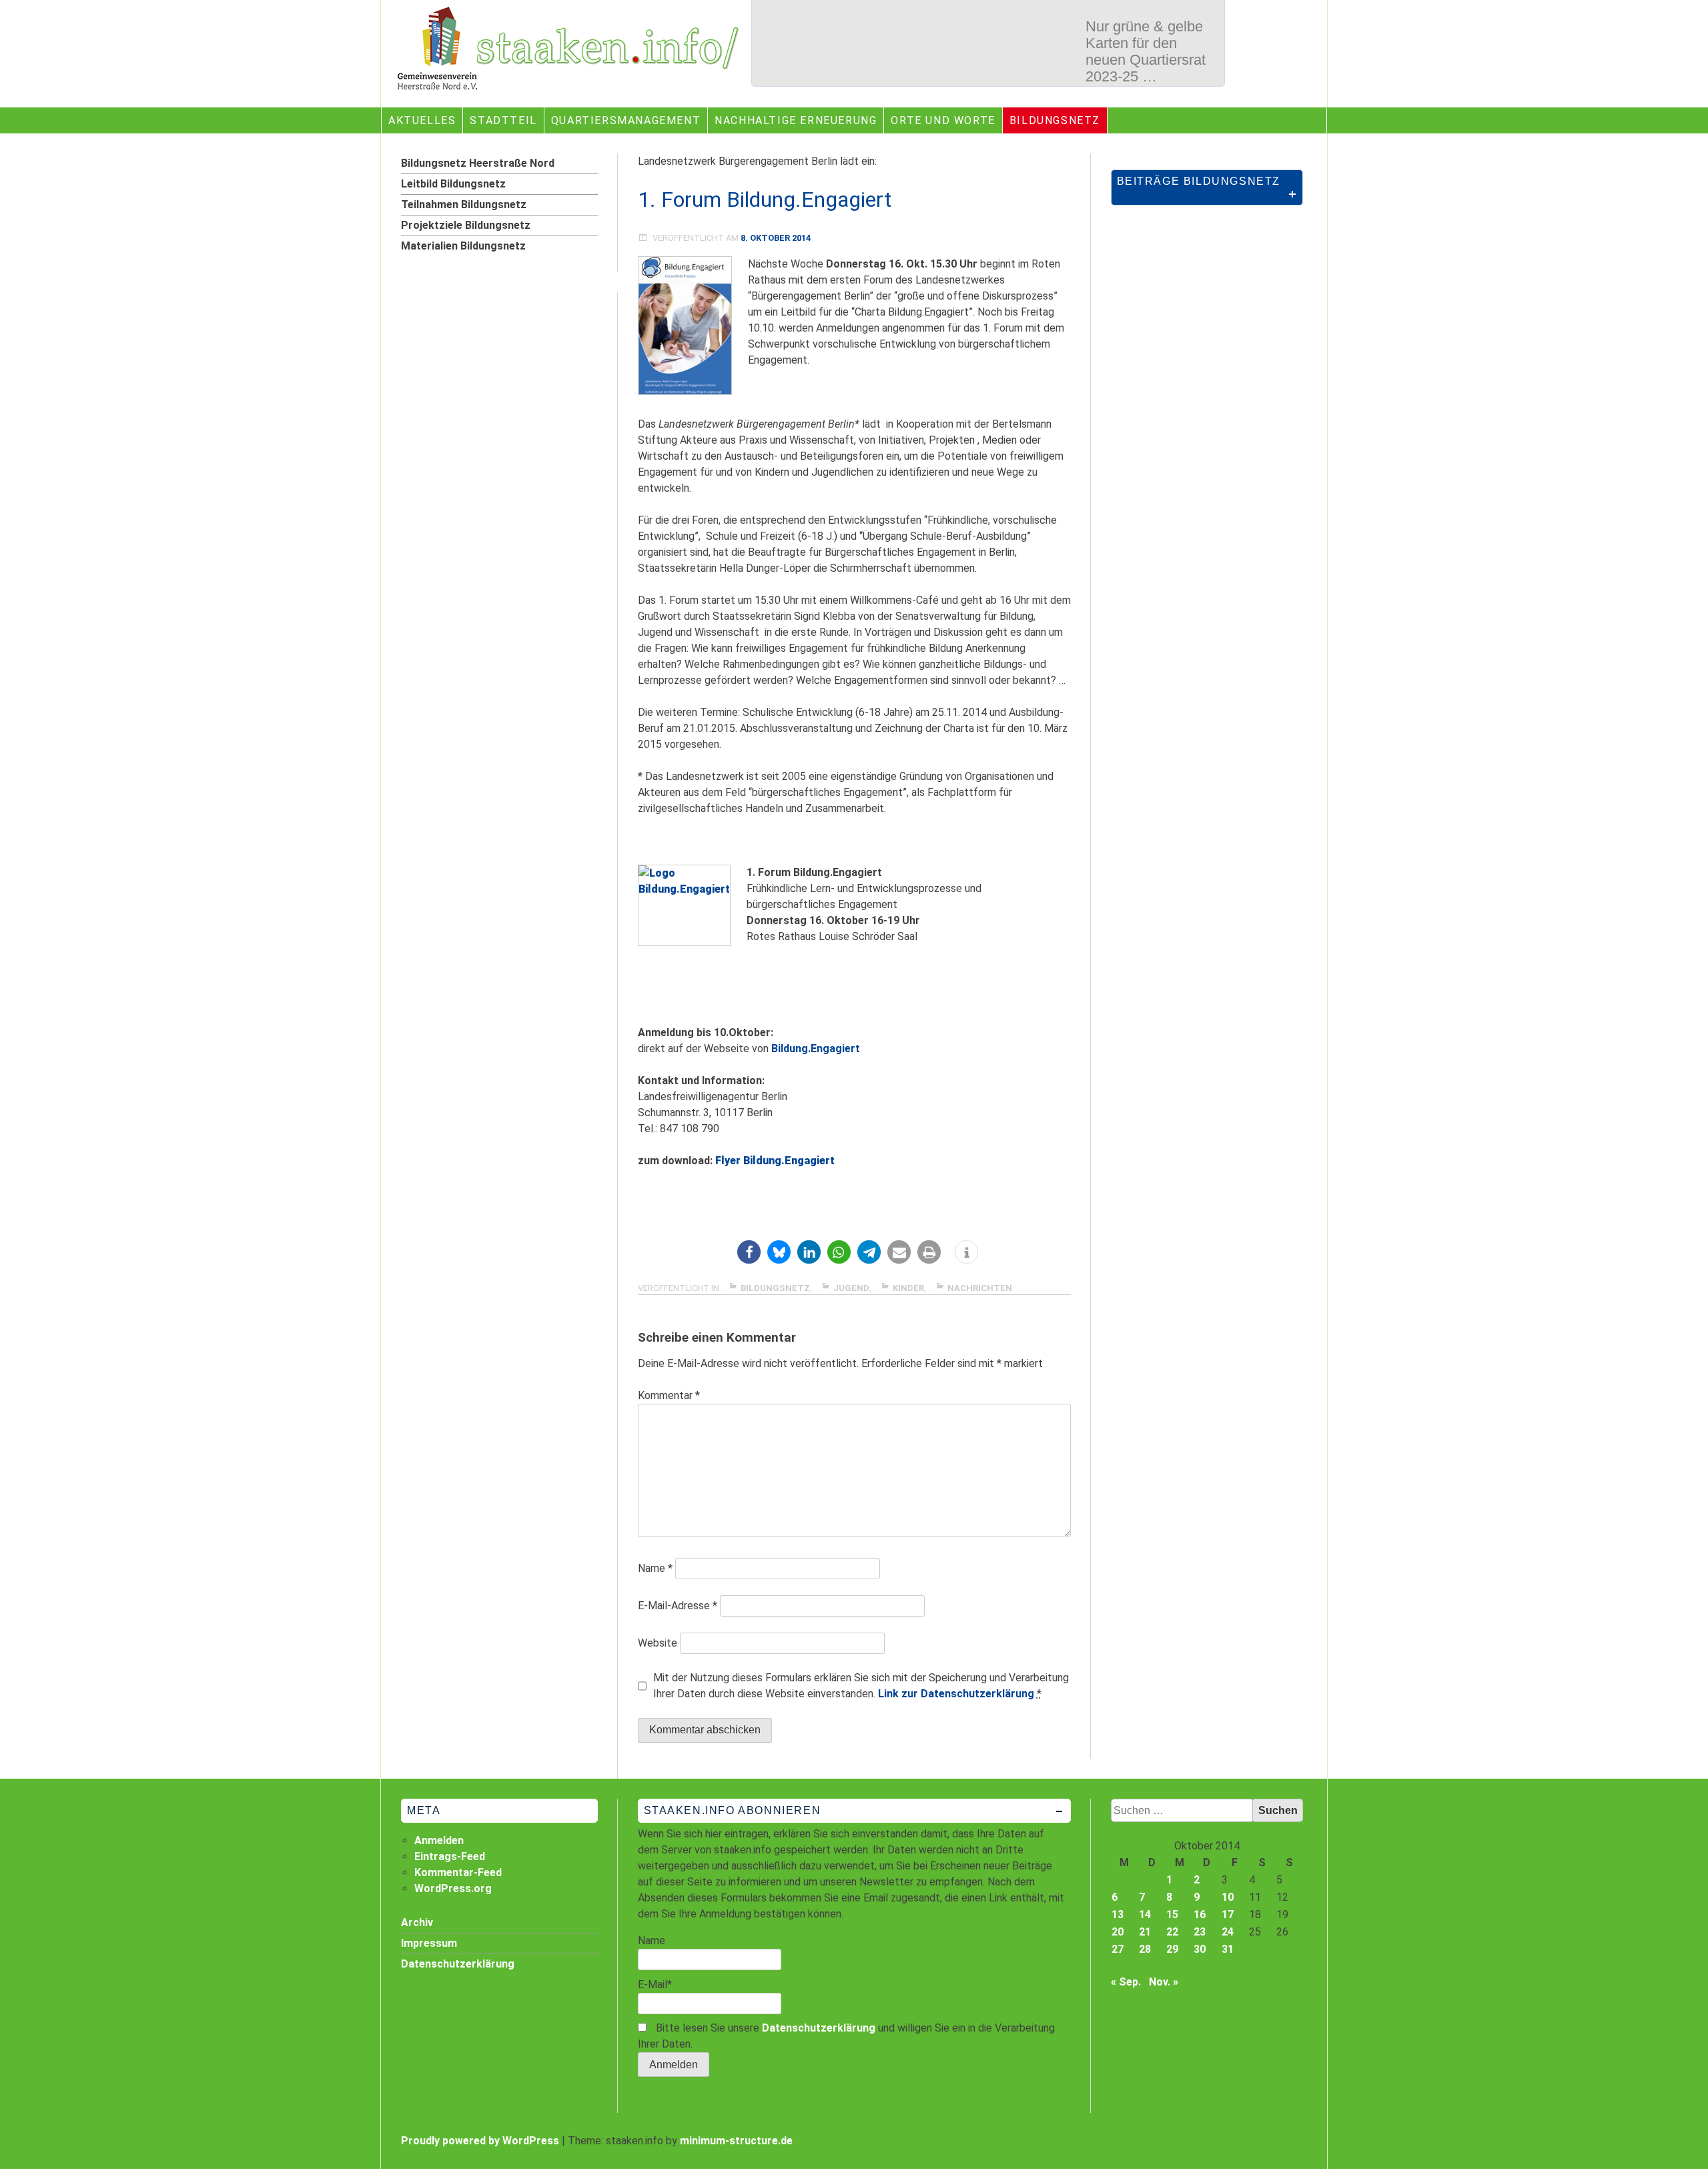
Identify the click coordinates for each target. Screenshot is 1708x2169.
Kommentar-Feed (458, 1872)
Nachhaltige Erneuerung (796, 120)
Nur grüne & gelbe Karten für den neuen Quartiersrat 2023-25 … (1146, 51)
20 (1118, 1932)
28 (1145, 1949)
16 (1200, 1914)
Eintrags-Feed (450, 1856)
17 (1228, 1914)
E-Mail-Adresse (678, 1606)
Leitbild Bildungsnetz (453, 184)
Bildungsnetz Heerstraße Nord (478, 163)
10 (1228, 1897)
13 (1118, 1914)
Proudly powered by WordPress (480, 2141)
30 (1200, 1949)
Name (655, 1568)
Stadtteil (503, 120)
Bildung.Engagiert (817, 1048)
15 (1172, 1914)
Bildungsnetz (1055, 120)
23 (1200, 1932)
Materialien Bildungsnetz (463, 246)
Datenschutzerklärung (819, 2028)
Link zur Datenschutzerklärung (956, 1694)
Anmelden (439, 1840)
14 (1145, 1914)
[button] (749, 1252)
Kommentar (669, 1395)
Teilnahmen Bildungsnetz (464, 204)
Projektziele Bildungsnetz (466, 225)
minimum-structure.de (736, 2141)
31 (1228, 1949)
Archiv (417, 1922)
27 (1118, 1949)
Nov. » (1164, 1982)
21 (1145, 1932)
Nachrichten (980, 1288)
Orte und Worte (943, 120)
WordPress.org (453, 1888)
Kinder (908, 1288)
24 (1228, 1932)
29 (1172, 1949)
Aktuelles (422, 120)
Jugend (851, 1288)
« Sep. (1126, 1982)
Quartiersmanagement (626, 120)
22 (1172, 1932)
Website (658, 1643)
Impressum (429, 1943)
